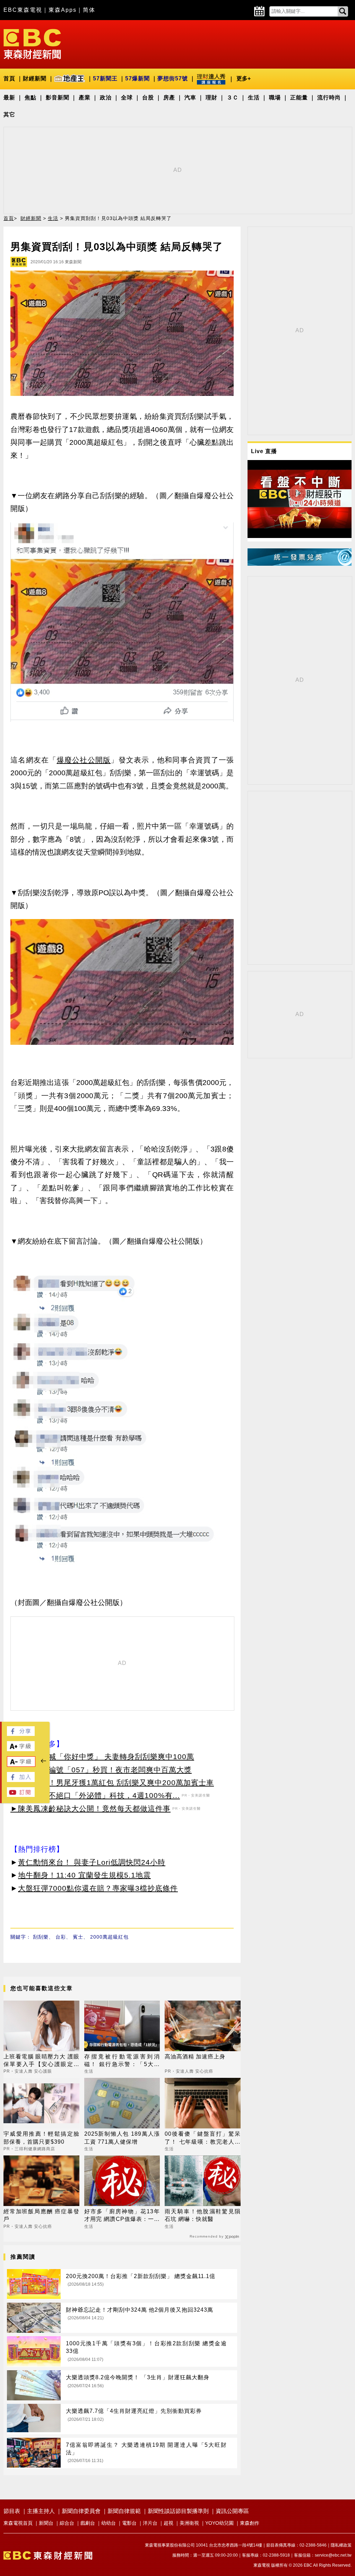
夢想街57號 (173, 78)
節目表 (12, 2511)
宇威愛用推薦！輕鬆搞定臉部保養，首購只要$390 (41, 2138)
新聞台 (46, 2523)
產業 (85, 98)
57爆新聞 (137, 78)
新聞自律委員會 (81, 2511)
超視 (168, 2523)
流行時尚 (329, 98)
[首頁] (32, 43)
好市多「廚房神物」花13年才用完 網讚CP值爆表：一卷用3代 (122, 2216)
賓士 (78, 1937)
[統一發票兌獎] (300, 564)
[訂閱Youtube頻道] (21, 1795)
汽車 (190, 98)
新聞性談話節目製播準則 (178, 2511)
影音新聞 (58, 98)
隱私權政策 (341, 2545)
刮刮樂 (41, 1937)
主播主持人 (41, 2511)
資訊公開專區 (232, 2511)
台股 (148, 98)
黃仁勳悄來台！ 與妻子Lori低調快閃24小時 (92, 1862)
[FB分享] (21, 1734)
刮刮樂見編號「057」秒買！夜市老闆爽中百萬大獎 (105, 1770)
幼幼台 (109, 2523)
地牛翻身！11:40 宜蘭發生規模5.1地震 (84, 1875)
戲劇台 (88, 2523)
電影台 (129, 2523)
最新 (9, 98)
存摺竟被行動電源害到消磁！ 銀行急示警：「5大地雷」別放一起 (122, 2061)
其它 (9, 114)
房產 (169, 98)
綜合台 (67, 2523)
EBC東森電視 (23, 10)
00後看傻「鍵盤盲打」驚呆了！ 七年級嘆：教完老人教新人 (203, 2138)
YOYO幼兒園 (219, 2523)
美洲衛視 (189, 2523)
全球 (127, 98)
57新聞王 (105, 78)
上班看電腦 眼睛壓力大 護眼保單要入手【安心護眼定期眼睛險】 (41, 2061)
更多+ (244, 78)
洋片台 (150, 2523)
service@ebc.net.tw (333, 2555)
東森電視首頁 (18, 2523)
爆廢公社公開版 (84, 760)
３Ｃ (233, 98)
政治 (106, 98)
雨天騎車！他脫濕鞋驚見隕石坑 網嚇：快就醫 (203, 2215)
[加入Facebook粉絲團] (21, 1780)
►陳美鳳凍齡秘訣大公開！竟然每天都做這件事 (90, 1809)
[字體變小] (21, 1765)
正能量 (299, 98)
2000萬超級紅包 (109, 1937)
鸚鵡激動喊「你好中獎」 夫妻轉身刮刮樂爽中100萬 (106, 1757)
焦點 (31, 98)
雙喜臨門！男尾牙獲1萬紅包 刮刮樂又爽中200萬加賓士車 (116, 1783)
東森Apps (63, 10)
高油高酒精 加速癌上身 (195, 2057)
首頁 (9, 78)
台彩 (61, 1937)
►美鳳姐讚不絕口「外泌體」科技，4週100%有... (95, 1795)
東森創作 (250, 2523)
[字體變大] (21, 1749)
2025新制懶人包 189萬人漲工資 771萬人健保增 (122, 2138)
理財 (211, 98)
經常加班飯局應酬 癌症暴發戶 (41, 2215)
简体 (89, 10)
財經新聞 (35, 78)
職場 (275, 98)
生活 (254, 98)
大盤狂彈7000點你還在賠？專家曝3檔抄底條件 (98, 1888)
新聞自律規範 (124, 2511)
